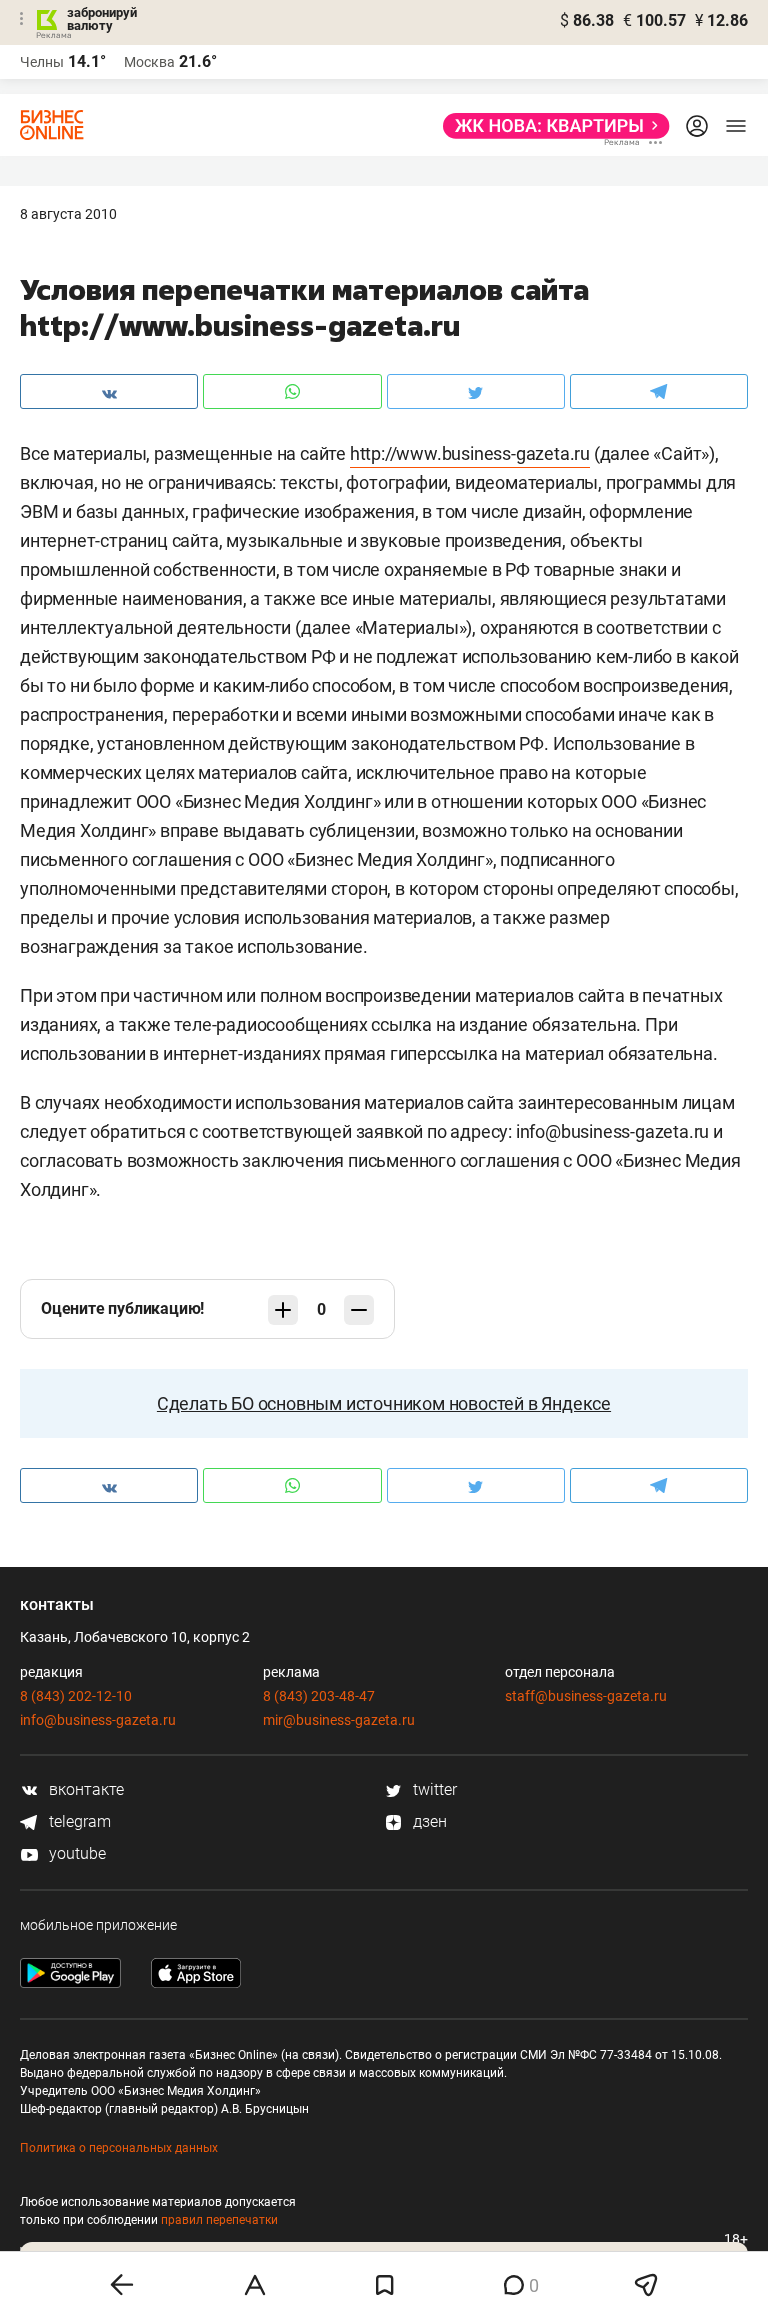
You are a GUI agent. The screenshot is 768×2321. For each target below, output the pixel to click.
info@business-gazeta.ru (98, 1720)
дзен (428, 1821)
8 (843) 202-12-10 (76, 1696)
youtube (75, 1853)
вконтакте (84, 1789)
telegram (78, 1821)
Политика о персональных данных (119, 2148)
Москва (149, 62)
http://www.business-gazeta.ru (470, 453)
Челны (42, 62)
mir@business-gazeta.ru (339, 1720)
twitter (433, 1789)
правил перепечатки (219, 2220)
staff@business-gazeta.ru (586, 1696)
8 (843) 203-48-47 (319, 1696)
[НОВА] (550, 126)
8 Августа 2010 (68, 214)
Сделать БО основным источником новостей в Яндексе (384, 1403)
